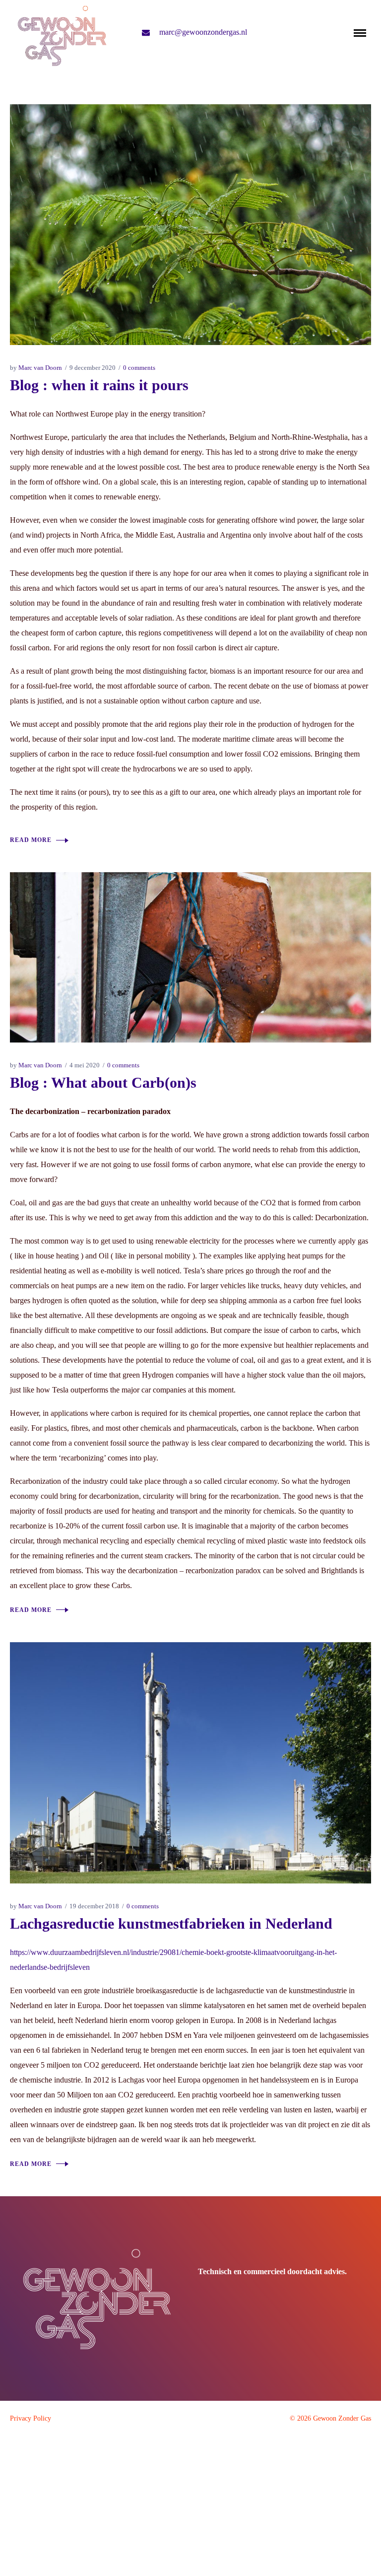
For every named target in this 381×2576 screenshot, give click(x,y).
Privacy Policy (31, 2418)
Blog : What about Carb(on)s (103, 1082)
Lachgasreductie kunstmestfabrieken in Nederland (171, 1923)
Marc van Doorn (40, 368)
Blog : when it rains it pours (99, 385)
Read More (31, 840)
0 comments (139, 368)
